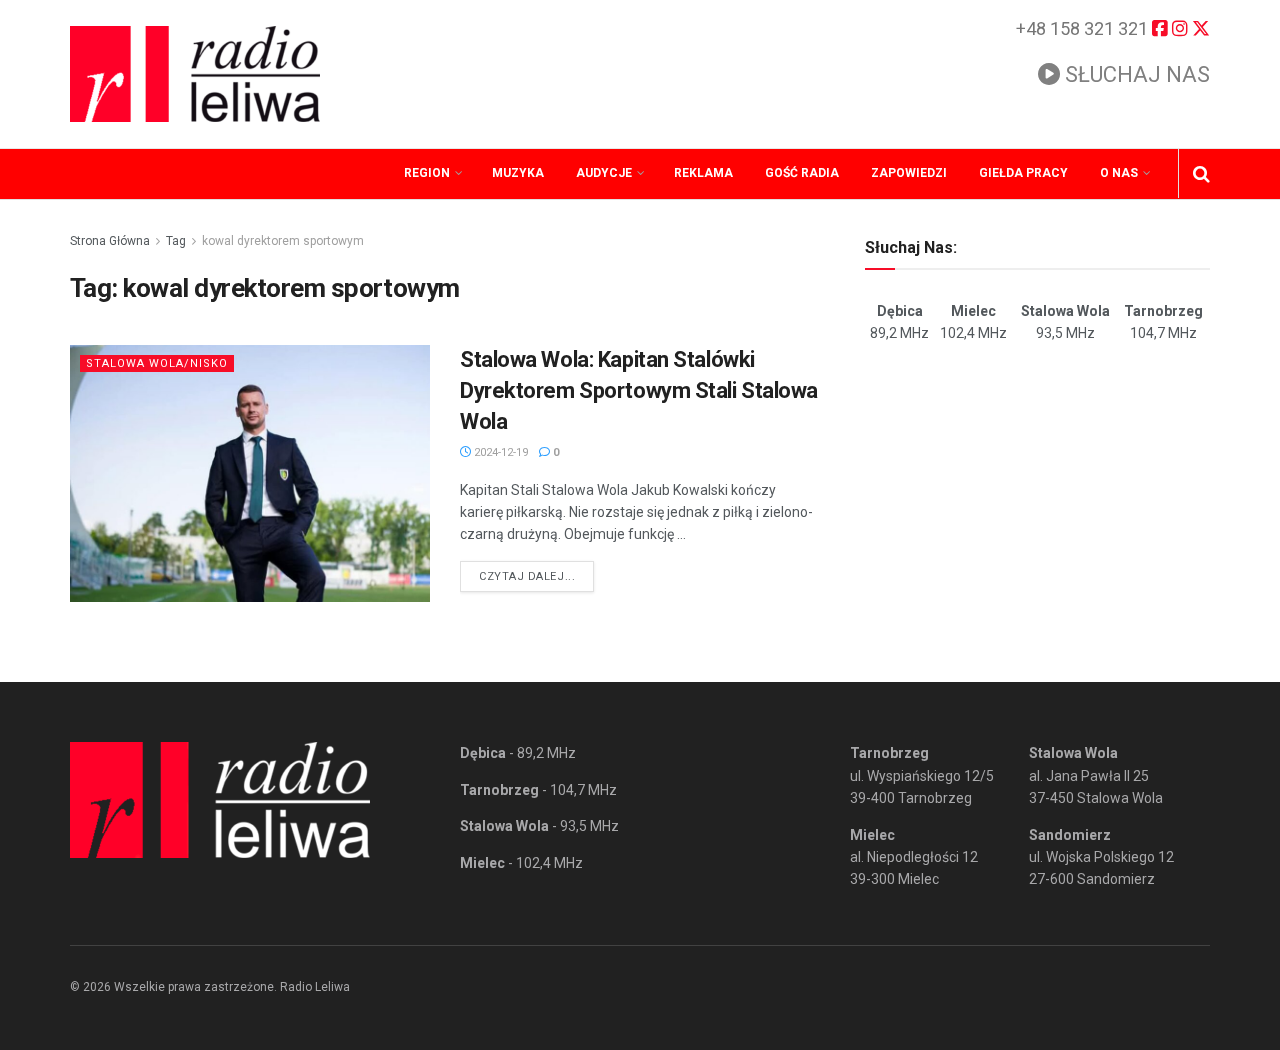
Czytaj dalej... (536, 576)
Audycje (604, 173)
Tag (176, 241)
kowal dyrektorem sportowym (283, 241)
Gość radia (802, 173)
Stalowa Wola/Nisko (157, 363)
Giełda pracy (1023, 173)
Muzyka (518, 173)
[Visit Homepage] (195, 74)
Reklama (703, 173)
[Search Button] (1201, 174)
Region (427, 173)
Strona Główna (110, 241)
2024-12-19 (499, 452)
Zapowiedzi (909, 173)
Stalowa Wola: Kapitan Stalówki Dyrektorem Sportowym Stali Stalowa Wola (639, 390)
